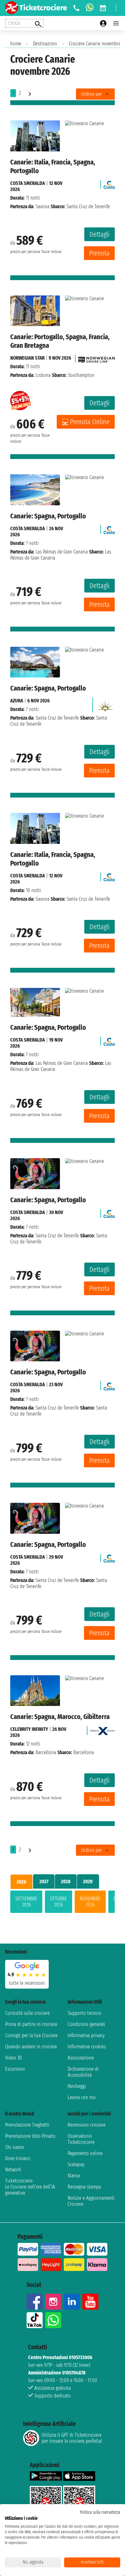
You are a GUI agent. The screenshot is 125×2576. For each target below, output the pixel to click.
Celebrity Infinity (29, 1729)
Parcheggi (77, 2086)
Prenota (99, 253)
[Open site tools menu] (116, 8)
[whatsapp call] (90, 8)
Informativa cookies (87, 2047)
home (16, 44)
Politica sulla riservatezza (100, 2512)
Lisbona (43, 375)
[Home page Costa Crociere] (109, 183)
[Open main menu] (116, 23)
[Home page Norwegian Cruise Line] (96, 358)
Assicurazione (81, 2058)
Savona (42, 206)
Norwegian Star (27, 358)
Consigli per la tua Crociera (31, 2035)
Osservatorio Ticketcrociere (81, 2139)
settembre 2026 (26, 1902)
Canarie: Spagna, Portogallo (48, 516)
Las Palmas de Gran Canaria (62, 552)
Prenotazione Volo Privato (30, 2136)
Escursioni (15, 2069)
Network (13, 2170)
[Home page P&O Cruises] (105, 703)
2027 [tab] (44, 1881)
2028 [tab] (66, 1881)
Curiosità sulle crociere (27, 2013)
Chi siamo (15, 2147)
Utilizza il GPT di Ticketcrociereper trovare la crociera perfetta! (72, 2438)
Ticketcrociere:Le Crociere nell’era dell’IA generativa (30, 2187)
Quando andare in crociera (31, 2047)
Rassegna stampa (84, 2187)
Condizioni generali (86, 2024)
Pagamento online (85, 2153)
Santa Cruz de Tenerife (57, 718)
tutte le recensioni (27, 1983)
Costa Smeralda (28, 183)
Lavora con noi (82, 2097)
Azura (17, 701)
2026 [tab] (21, 1882)
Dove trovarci (18, 2158)
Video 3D (13, 2058)
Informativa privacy (86, 2035)
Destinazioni (45, 44)
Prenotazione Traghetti (27, 2125)
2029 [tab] (88, 1881)
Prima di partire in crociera (31, 2024)
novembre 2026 (90, 1902)
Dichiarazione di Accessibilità (83, 2072)
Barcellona (46, 1752)
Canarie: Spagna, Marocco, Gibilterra (60, 1717)
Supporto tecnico (84, 2013)
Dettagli (100, 234)
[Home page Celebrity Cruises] (102, 1729)
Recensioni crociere (87, 2125)
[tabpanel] (63, 1903)
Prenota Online (90, 422)
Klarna (74, 2176)
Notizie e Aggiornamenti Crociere (91, 2201)
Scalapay (76, 2164)
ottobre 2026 (58, 1902)
